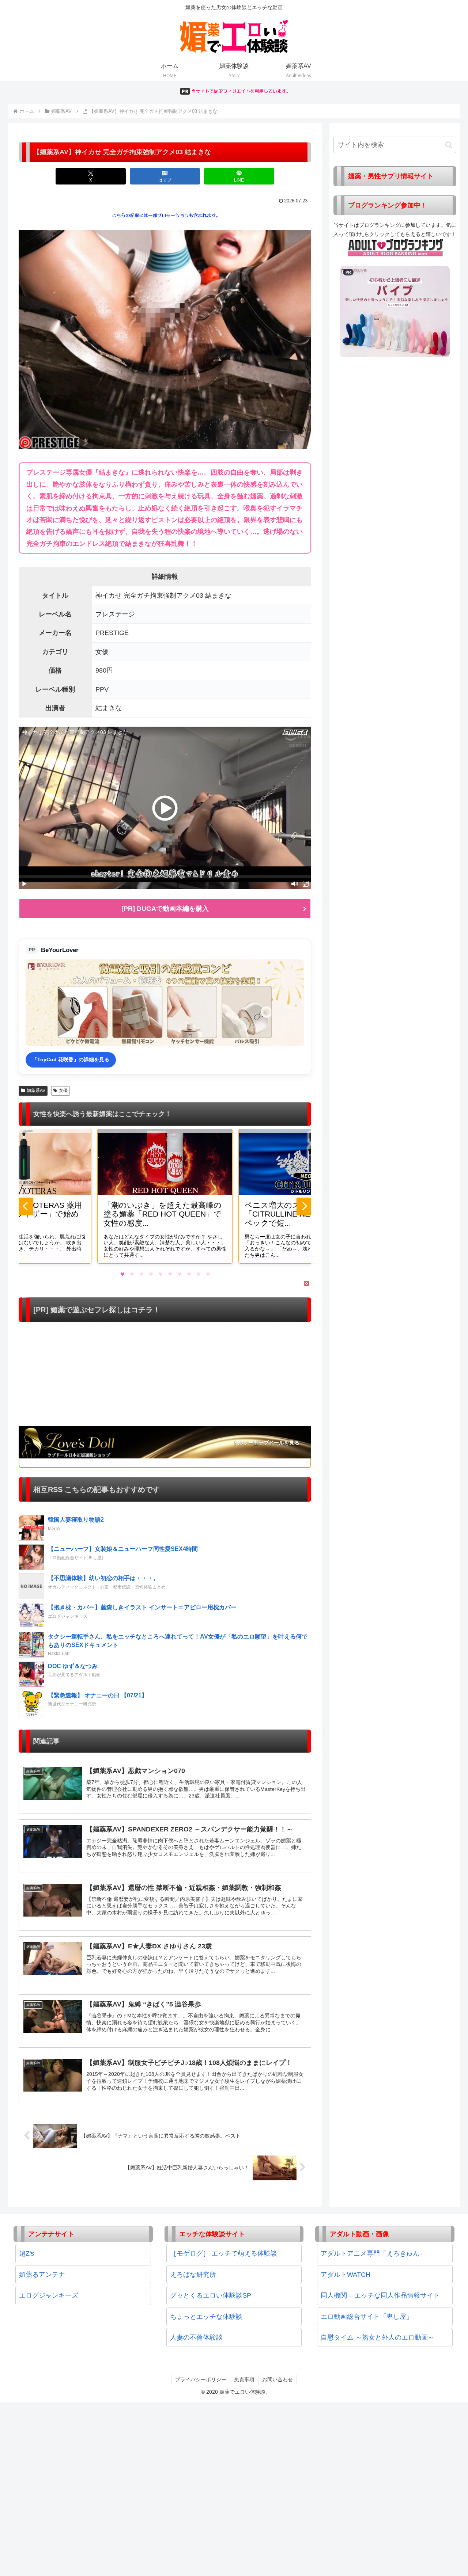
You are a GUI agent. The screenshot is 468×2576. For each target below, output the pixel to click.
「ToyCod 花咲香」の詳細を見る (71, 1059)
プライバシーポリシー (201, 2379)
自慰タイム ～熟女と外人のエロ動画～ (378, 2337)
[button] (449, 145)
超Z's (27, 2253)
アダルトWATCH (346, 2275)
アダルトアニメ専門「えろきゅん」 (373, 2253)
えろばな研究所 (193, 2275)
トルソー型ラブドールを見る (266, 1443)
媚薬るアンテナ (42, 2275)
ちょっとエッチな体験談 (206, 2317)
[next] (304, 1206)
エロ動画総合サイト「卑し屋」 (367, 2317)
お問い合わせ (278, 2379)
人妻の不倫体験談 (196, 2337)
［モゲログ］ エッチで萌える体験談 (224, 2253)
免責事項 (244, 2379)
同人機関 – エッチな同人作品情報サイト (380, 2295)
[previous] (26, 1206)
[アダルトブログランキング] (396, 247)
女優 (63, 1091)
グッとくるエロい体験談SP (211, 2295)
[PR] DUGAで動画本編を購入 (165, 909)
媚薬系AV (36, 1091)
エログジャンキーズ (49, 2295)
